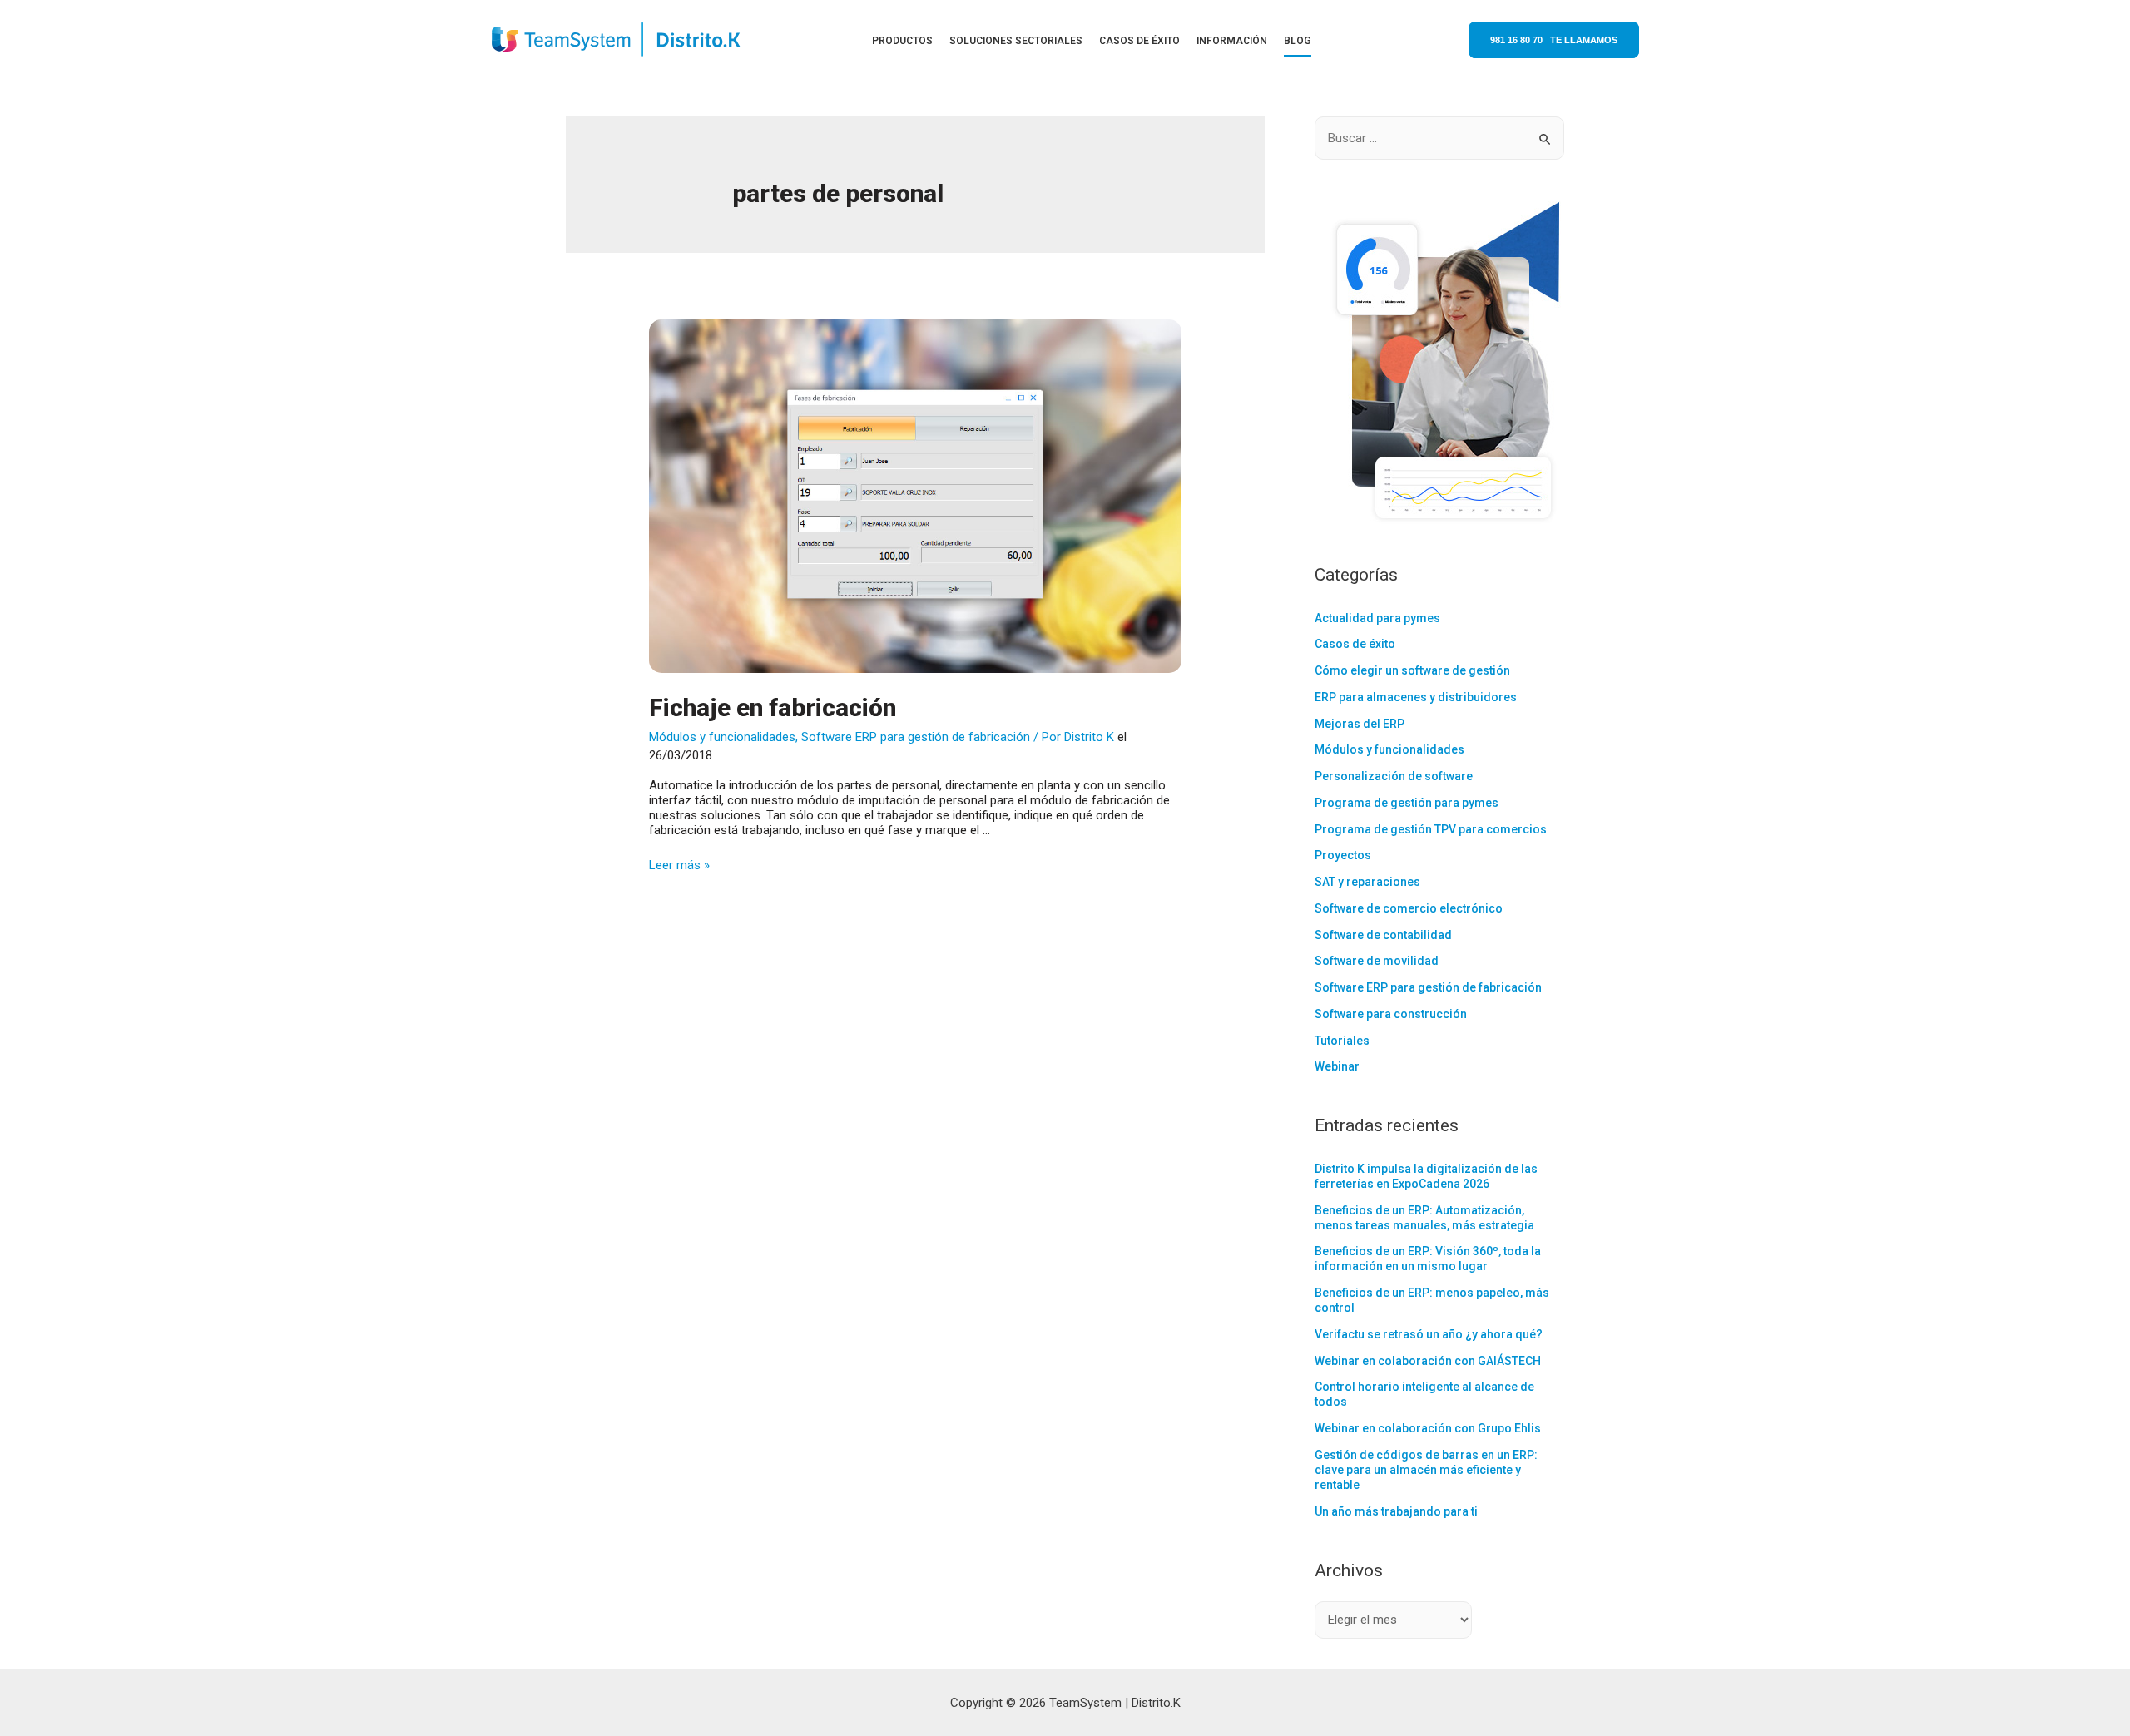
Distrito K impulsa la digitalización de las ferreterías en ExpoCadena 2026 (1426, 1176)
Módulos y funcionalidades (722, 737)
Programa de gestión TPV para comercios (1431, 829)
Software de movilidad (1377, 961)
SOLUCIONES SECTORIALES (1016, 41)
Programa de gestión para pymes (1407, 803)
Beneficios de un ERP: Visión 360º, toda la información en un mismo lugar (1428, 1259)
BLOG (1298, 41)
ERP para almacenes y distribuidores (1416, 697)
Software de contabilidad (1383, 935)
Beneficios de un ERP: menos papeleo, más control (1432, 1300)
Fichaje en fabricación (773, 707)
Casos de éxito (1355, 644)
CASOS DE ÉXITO (1139, 41)
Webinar (1337, 1066)
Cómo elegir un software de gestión (1412, 670)
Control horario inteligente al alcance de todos (1424, 1394)
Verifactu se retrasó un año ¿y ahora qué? (1429, 1334)
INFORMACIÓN (1232, 41)
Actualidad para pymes (1377, 618)
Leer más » (679, 865)
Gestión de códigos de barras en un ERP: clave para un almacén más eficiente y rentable (1426, 1470)
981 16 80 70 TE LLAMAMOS (1554, 40)
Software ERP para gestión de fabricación (916, 737)
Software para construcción (1391, 1014)
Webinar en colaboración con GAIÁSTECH (1428, 1361)
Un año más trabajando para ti (1396, 1511)
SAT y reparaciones (1367, 882)
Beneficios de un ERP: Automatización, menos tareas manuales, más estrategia (1424, 1218)
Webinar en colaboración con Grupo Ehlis (1428, 1428)
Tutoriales (1342, 1041)
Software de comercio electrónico (1409, 908)
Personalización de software (1394, 776)
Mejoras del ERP (1360, 724)
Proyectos (1343, 855)
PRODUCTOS (902, 41)
